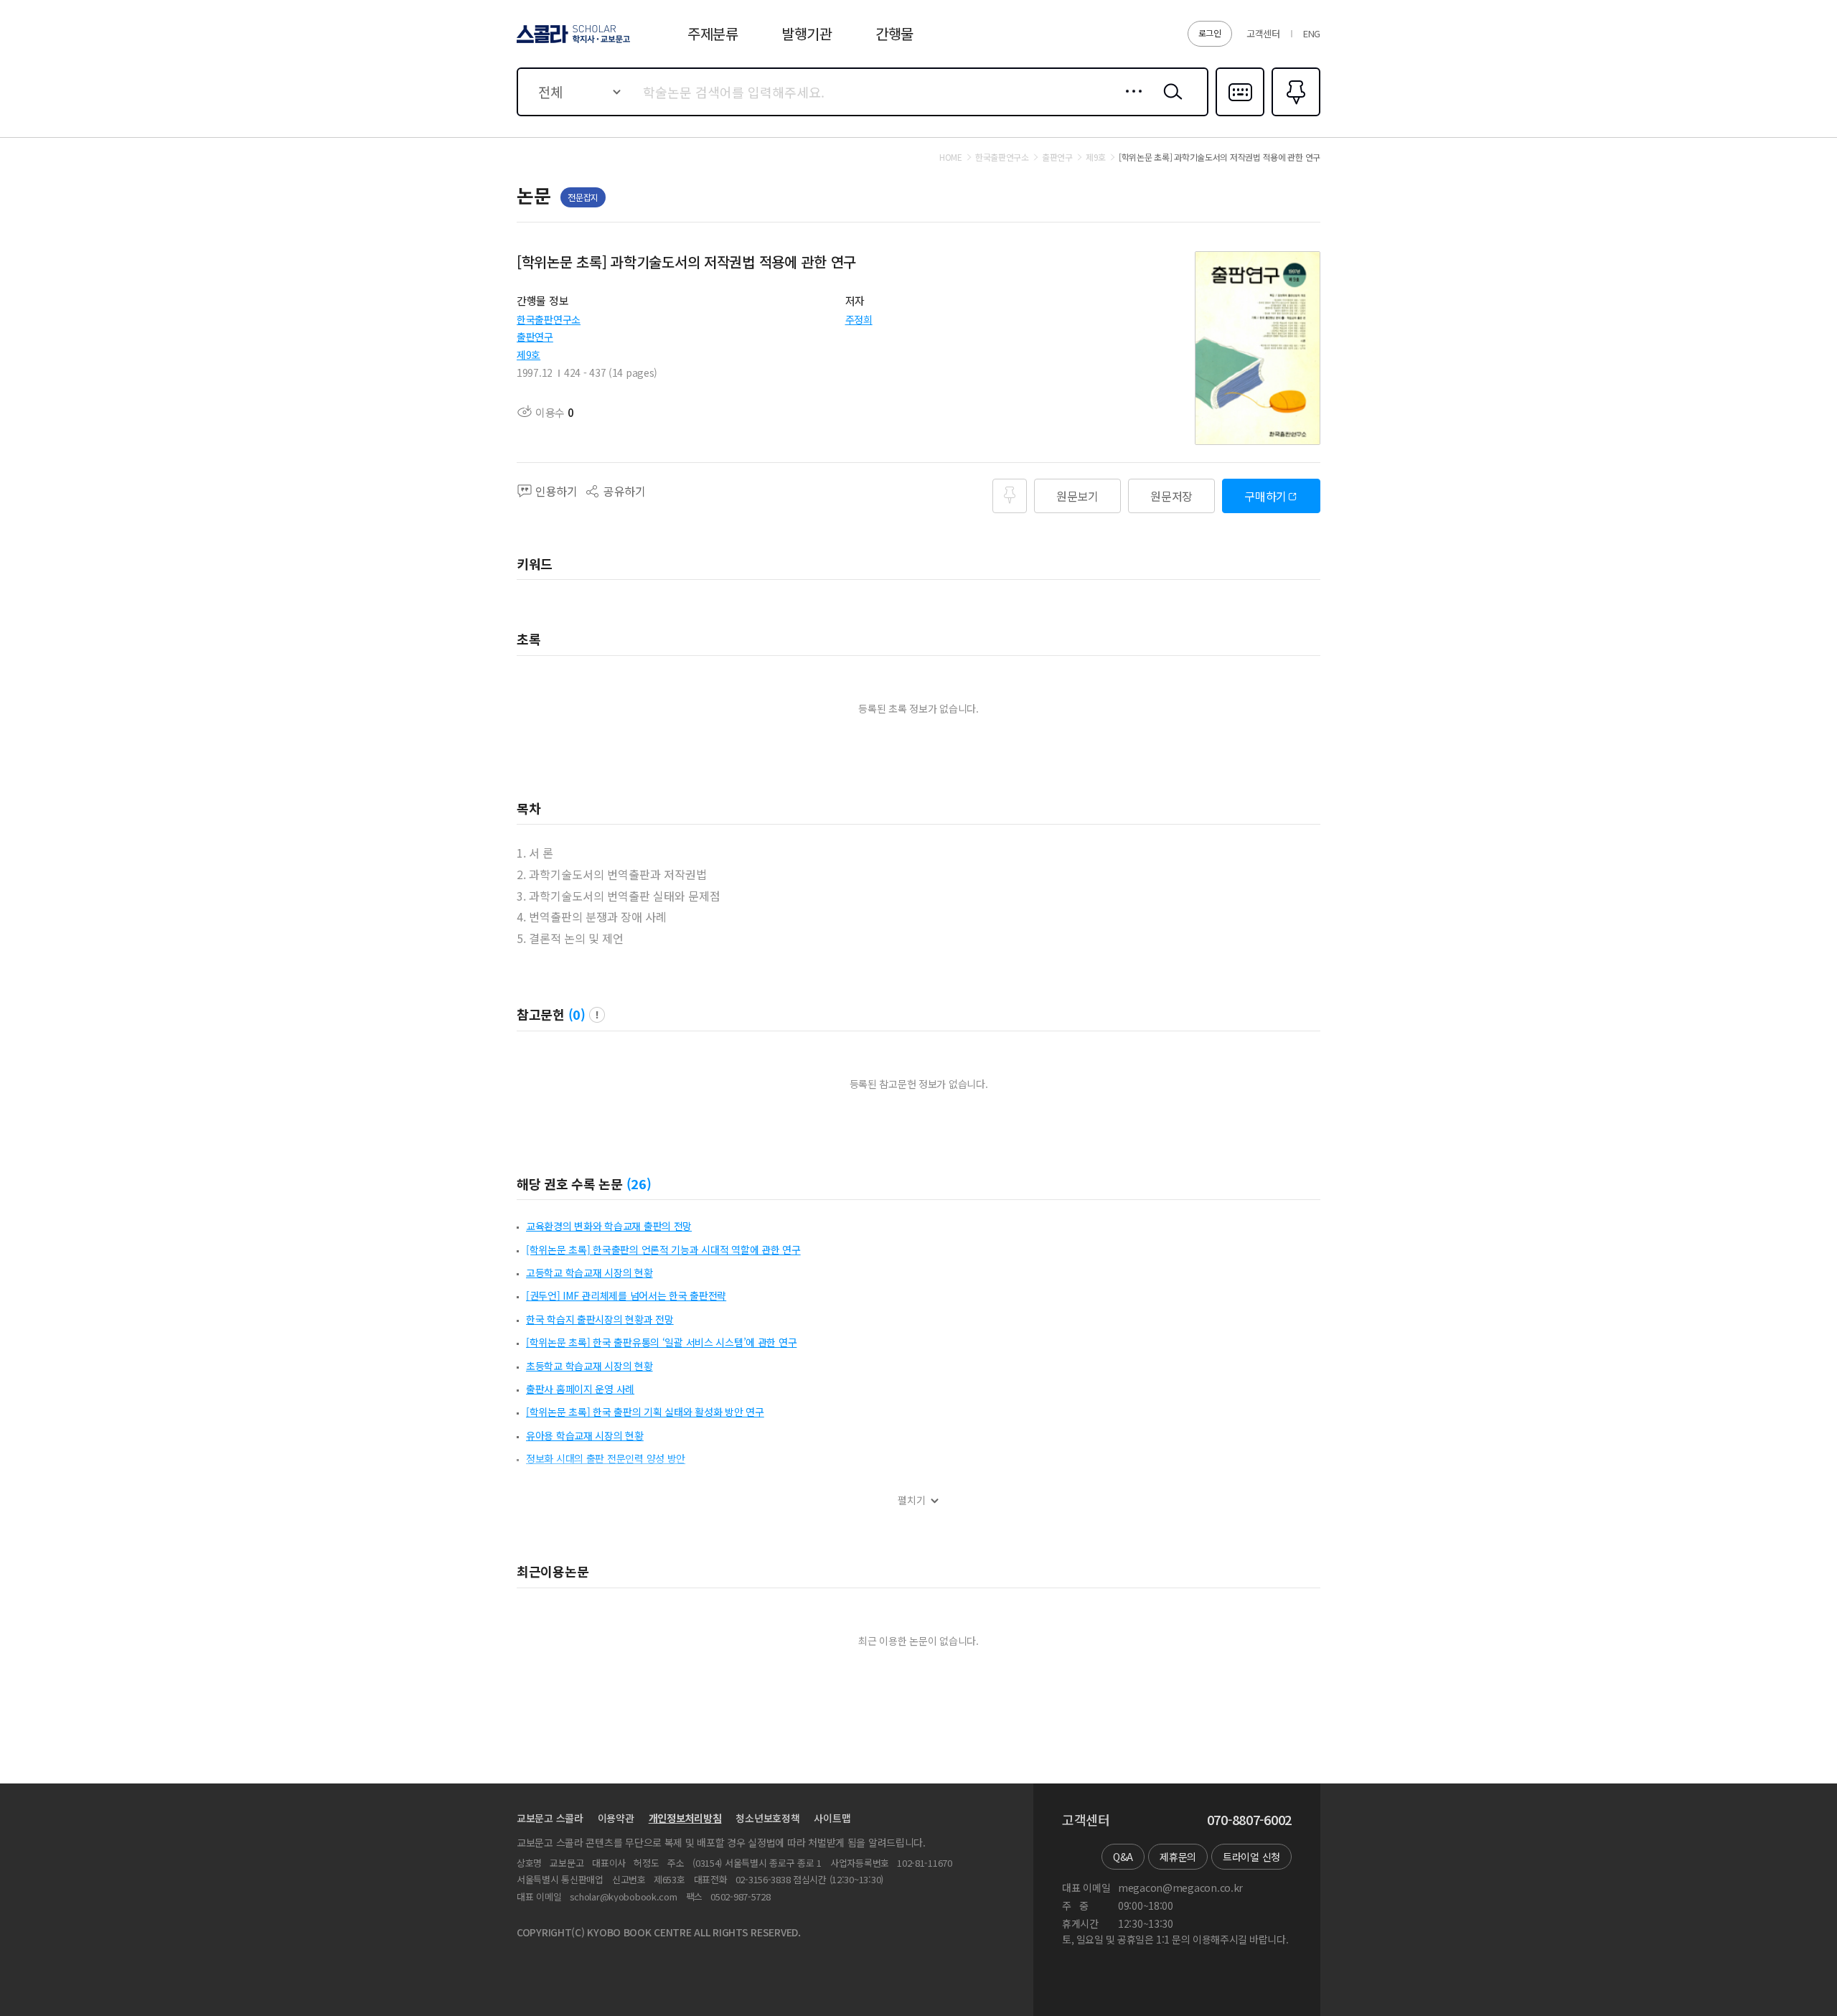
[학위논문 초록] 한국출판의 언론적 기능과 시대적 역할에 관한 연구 (663, 1250)
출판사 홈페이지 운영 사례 (580, 1389)
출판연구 (535, 337)
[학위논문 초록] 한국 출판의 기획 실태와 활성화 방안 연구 (645, 1412)
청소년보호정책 (767, 1818)
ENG (1312, 33)
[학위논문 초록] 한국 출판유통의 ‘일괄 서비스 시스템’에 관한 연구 (661, 1342)
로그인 (1210, 33)
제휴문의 (1178, 1857)
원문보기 (1077, 496)
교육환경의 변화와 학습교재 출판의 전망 (609, 1226)
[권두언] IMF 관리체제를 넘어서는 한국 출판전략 (626, 1295)
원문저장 (1171, 496)
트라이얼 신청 (1251, 1857)
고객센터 (1263, 33)
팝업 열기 (597, 1015)
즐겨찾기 (1294, 115)
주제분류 (713, 33)
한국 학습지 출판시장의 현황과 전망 (600, 1319)
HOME (951, 157)
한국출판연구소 (549, 319)
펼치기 (912, 1500)
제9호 (528, 355)
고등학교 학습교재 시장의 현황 (589, 1272)
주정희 (859, 319)
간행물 (894, 33)
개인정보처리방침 (685, 1818)
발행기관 (807, 33)
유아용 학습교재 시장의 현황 (585, 1435)
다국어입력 (1240, 115)
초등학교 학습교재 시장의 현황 (589, 1366)
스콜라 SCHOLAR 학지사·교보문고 (572, 42)
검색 (1170, 103)
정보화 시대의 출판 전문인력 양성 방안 (606, 1458)
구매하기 (1265, 496)
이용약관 (616, 1818)
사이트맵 (832, 1818)
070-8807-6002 (1249, 1820)
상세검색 (1130, 103)
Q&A (1123, 1857)
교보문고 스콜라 (550, 1818)
